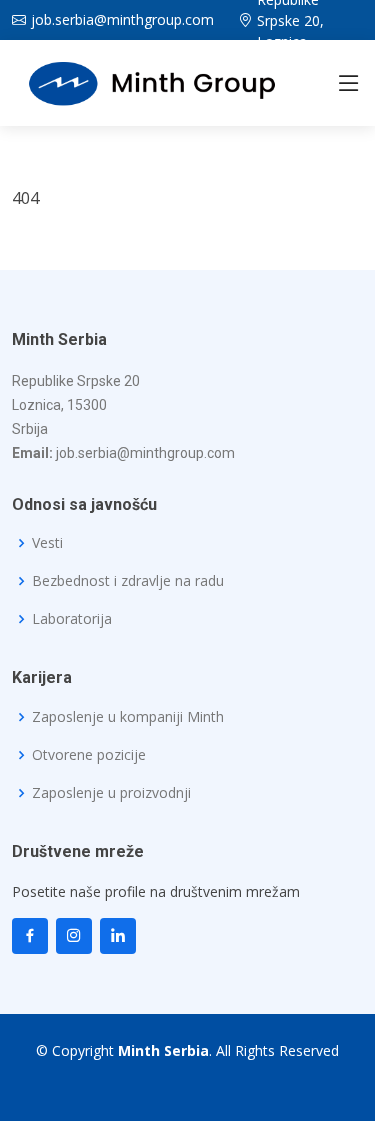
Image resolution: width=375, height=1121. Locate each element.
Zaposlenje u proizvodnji (111, 793)
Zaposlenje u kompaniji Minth (128, 717)
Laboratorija (72, 619)
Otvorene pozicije (89, 755)
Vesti (47, 543)
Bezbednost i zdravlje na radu (128, 581)
